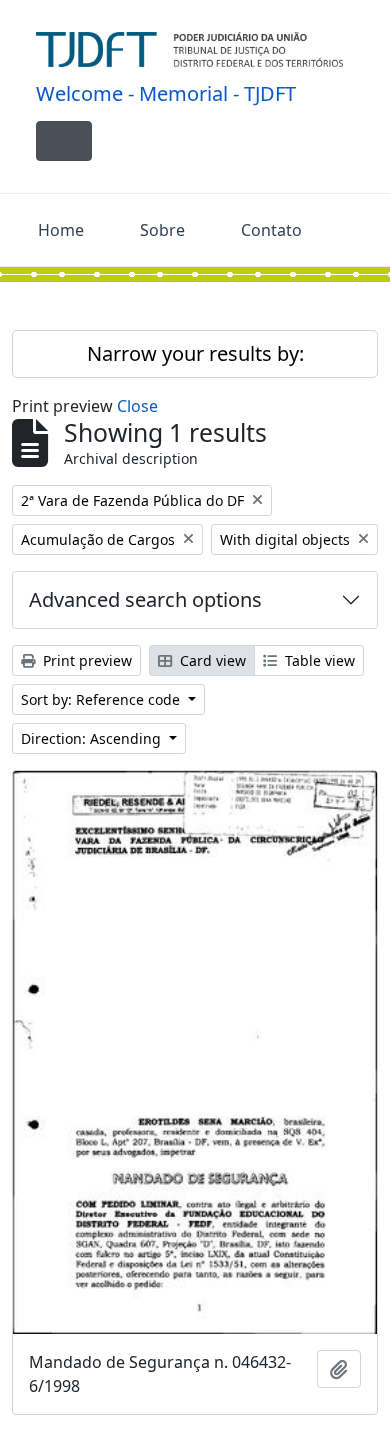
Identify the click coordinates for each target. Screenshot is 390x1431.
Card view (211, 660)
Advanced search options (145, 599)
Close (137, 406)
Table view (318, 660)
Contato (271, 230)
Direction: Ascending (93, 738)
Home (61, 230)
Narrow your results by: (195, 353)
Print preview (85, 660)
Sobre (162, 230)
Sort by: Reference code (102, 699)
